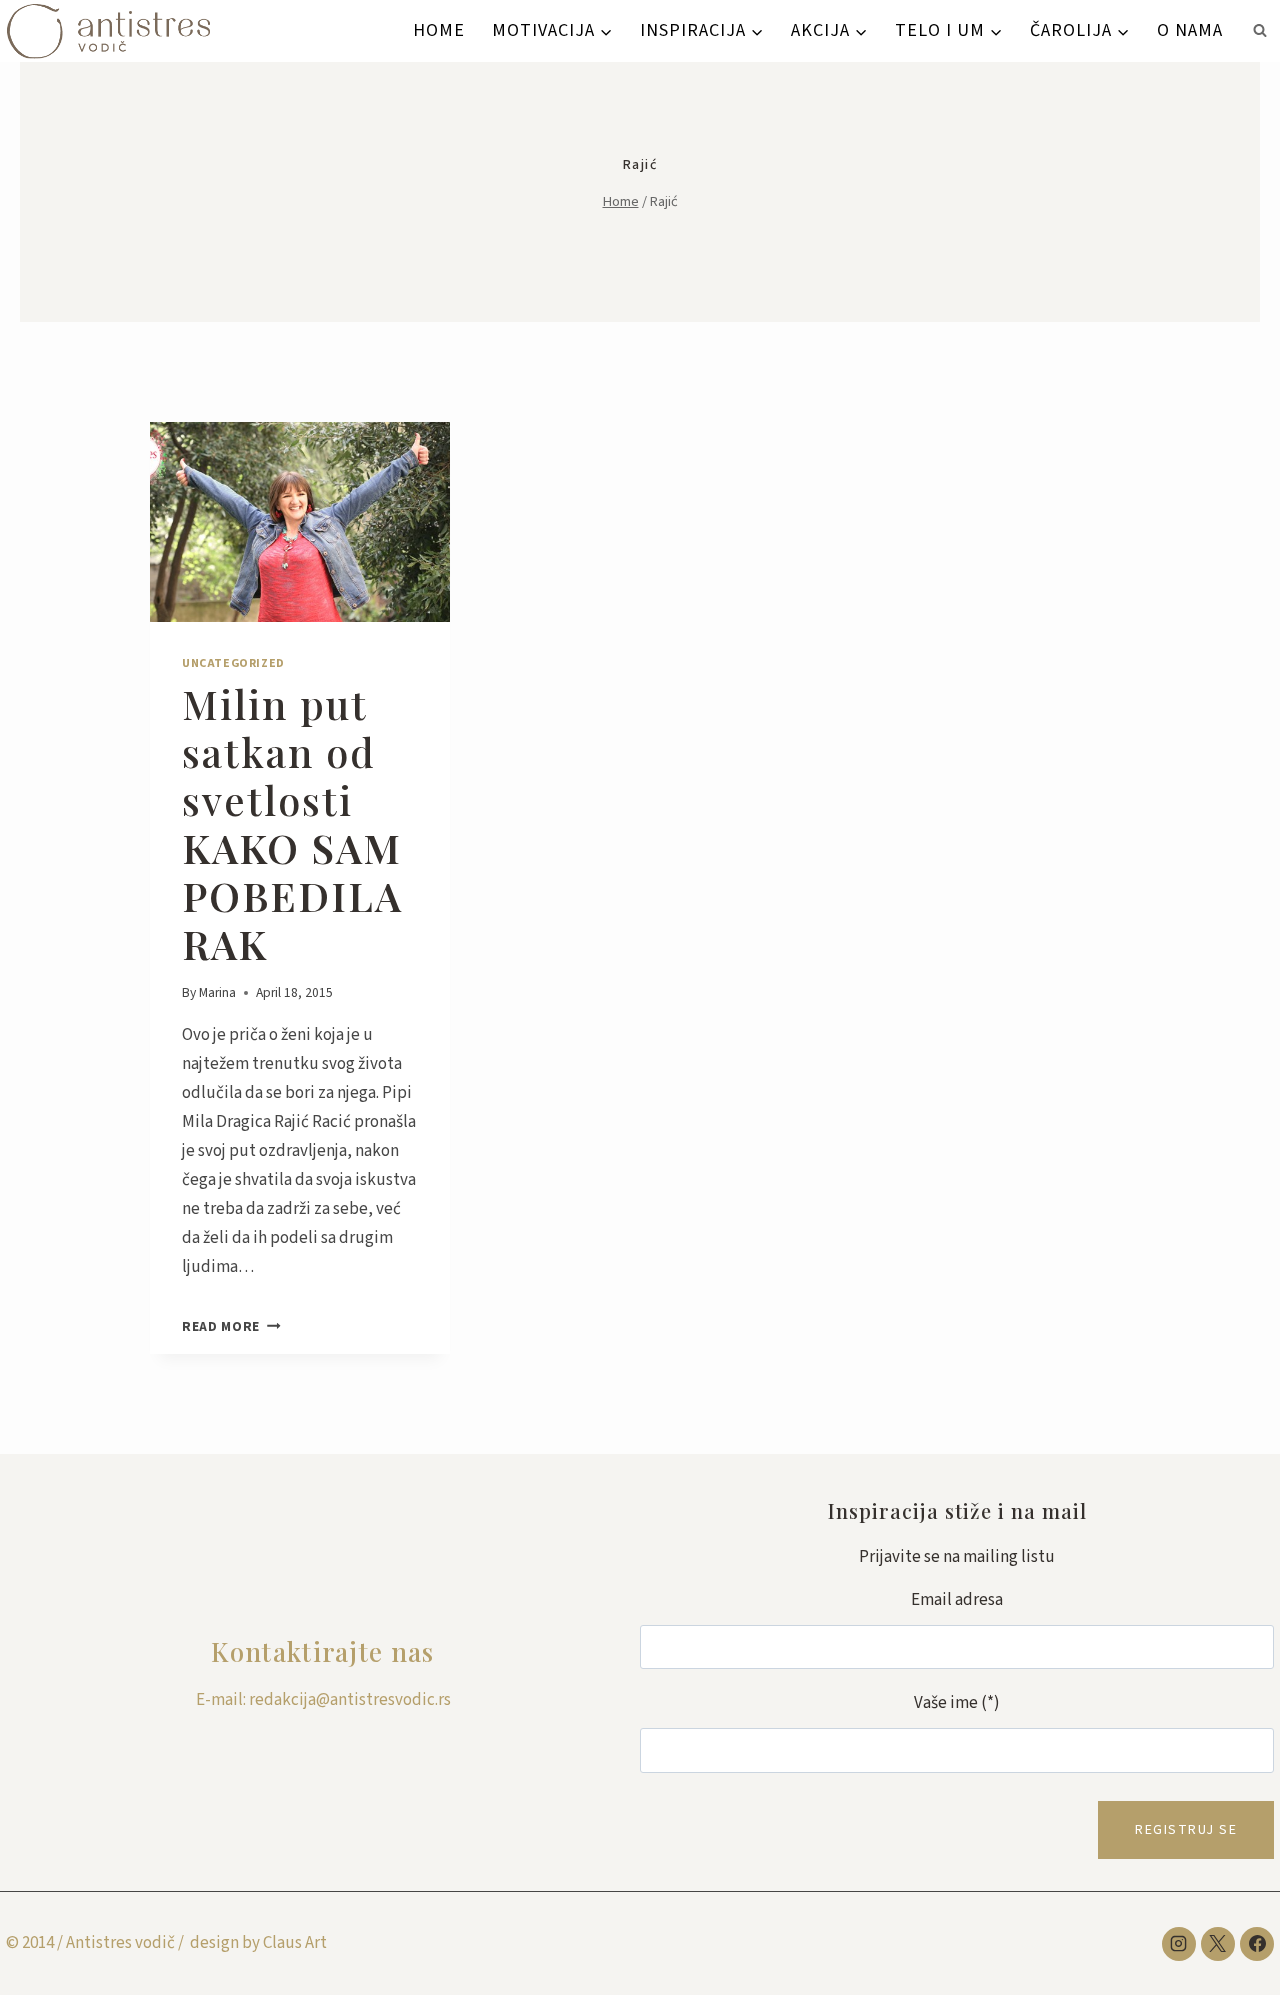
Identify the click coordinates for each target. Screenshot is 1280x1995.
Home (439, 30)
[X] (1218, 1944)
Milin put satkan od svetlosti (292, 823)
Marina (217, 992)
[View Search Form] (1260, 31)
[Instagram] (1179, 1944)
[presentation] (300, 522)
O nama (1190, 30)
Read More (231, 1326)
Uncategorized (233, 663)
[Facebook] (1257, 1944)
